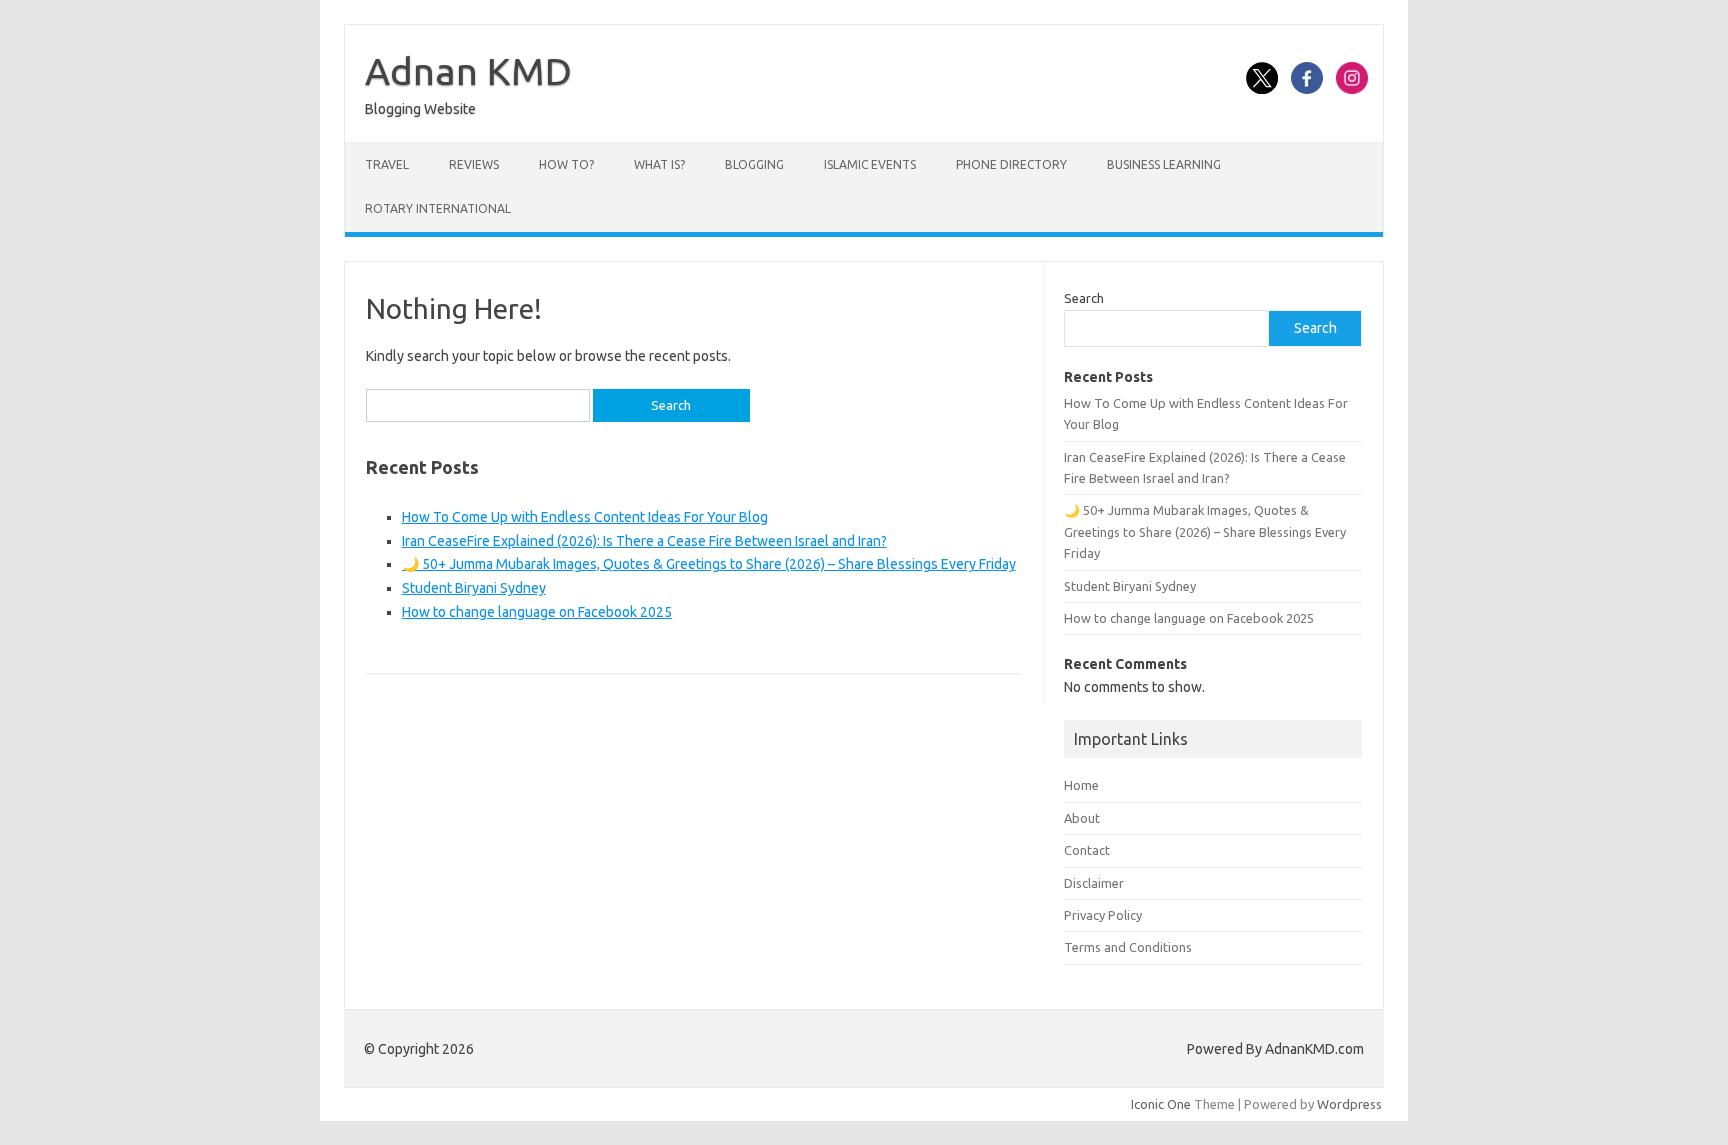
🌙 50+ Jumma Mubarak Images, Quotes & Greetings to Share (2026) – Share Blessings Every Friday (709, 564)
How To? (566, 164)
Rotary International (438, 208)
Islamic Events (870, 164)
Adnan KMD (468, 71)
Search (1084, 298)
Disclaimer (1094, 883)
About (1082, 818)
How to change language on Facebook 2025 (537, 612)
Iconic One (1161, 1104)
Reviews (474, 164)
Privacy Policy (1103, 915)
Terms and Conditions (1128, 947)
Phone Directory (1011, 164)
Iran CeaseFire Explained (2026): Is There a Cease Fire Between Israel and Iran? (644, 541)
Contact (1087, 850)
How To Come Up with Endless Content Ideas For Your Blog (585, 517)
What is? (659, 164)
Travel (387, 164)
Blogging (754, 164)
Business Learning (1164, 164)
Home (1081, 785)
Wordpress (1349, 1104)
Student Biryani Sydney (474, 588)
